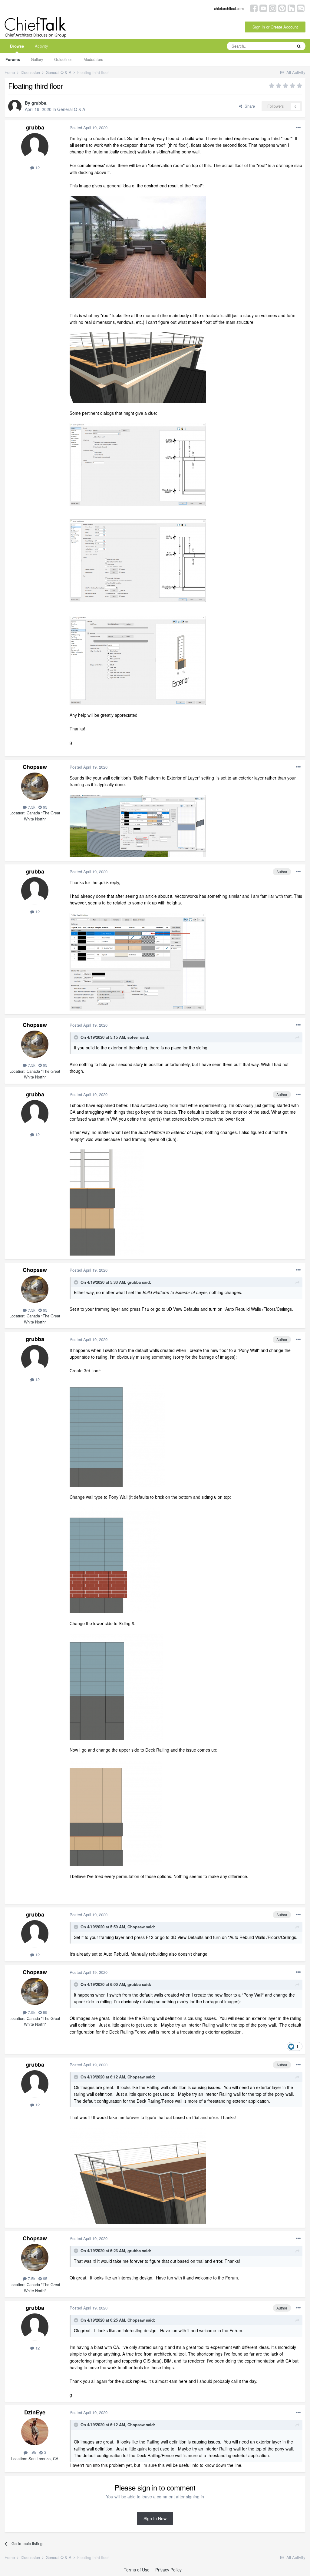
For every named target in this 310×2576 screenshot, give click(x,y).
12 (37, 168)
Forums (13, 59)
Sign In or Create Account (275, 27)
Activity (41, 46)
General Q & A (71, 109)
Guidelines (63, 59)
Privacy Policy (168, 2570)
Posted (89, 127)
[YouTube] (263, 8)
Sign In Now (155, 2518)
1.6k (32, 2452)
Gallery (37, 59)
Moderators (93, 59)
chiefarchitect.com (229, 8)
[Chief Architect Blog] (301, 8)
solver (133, 1037)
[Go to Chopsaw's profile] (35, 786)
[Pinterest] (282, 8)
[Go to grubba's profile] (15, 106)
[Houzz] (291, 8)
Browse (17, 46)
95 (45, 807)
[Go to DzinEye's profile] (35, 2432)
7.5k (31, 807)
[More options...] (298, 128)
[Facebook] (254, 8)
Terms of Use (137, 2570)
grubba (39, 103)
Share (249, 106)
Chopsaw (35, 767)
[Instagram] (273, 8)
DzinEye (35, 2412)
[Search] (299, 46)
